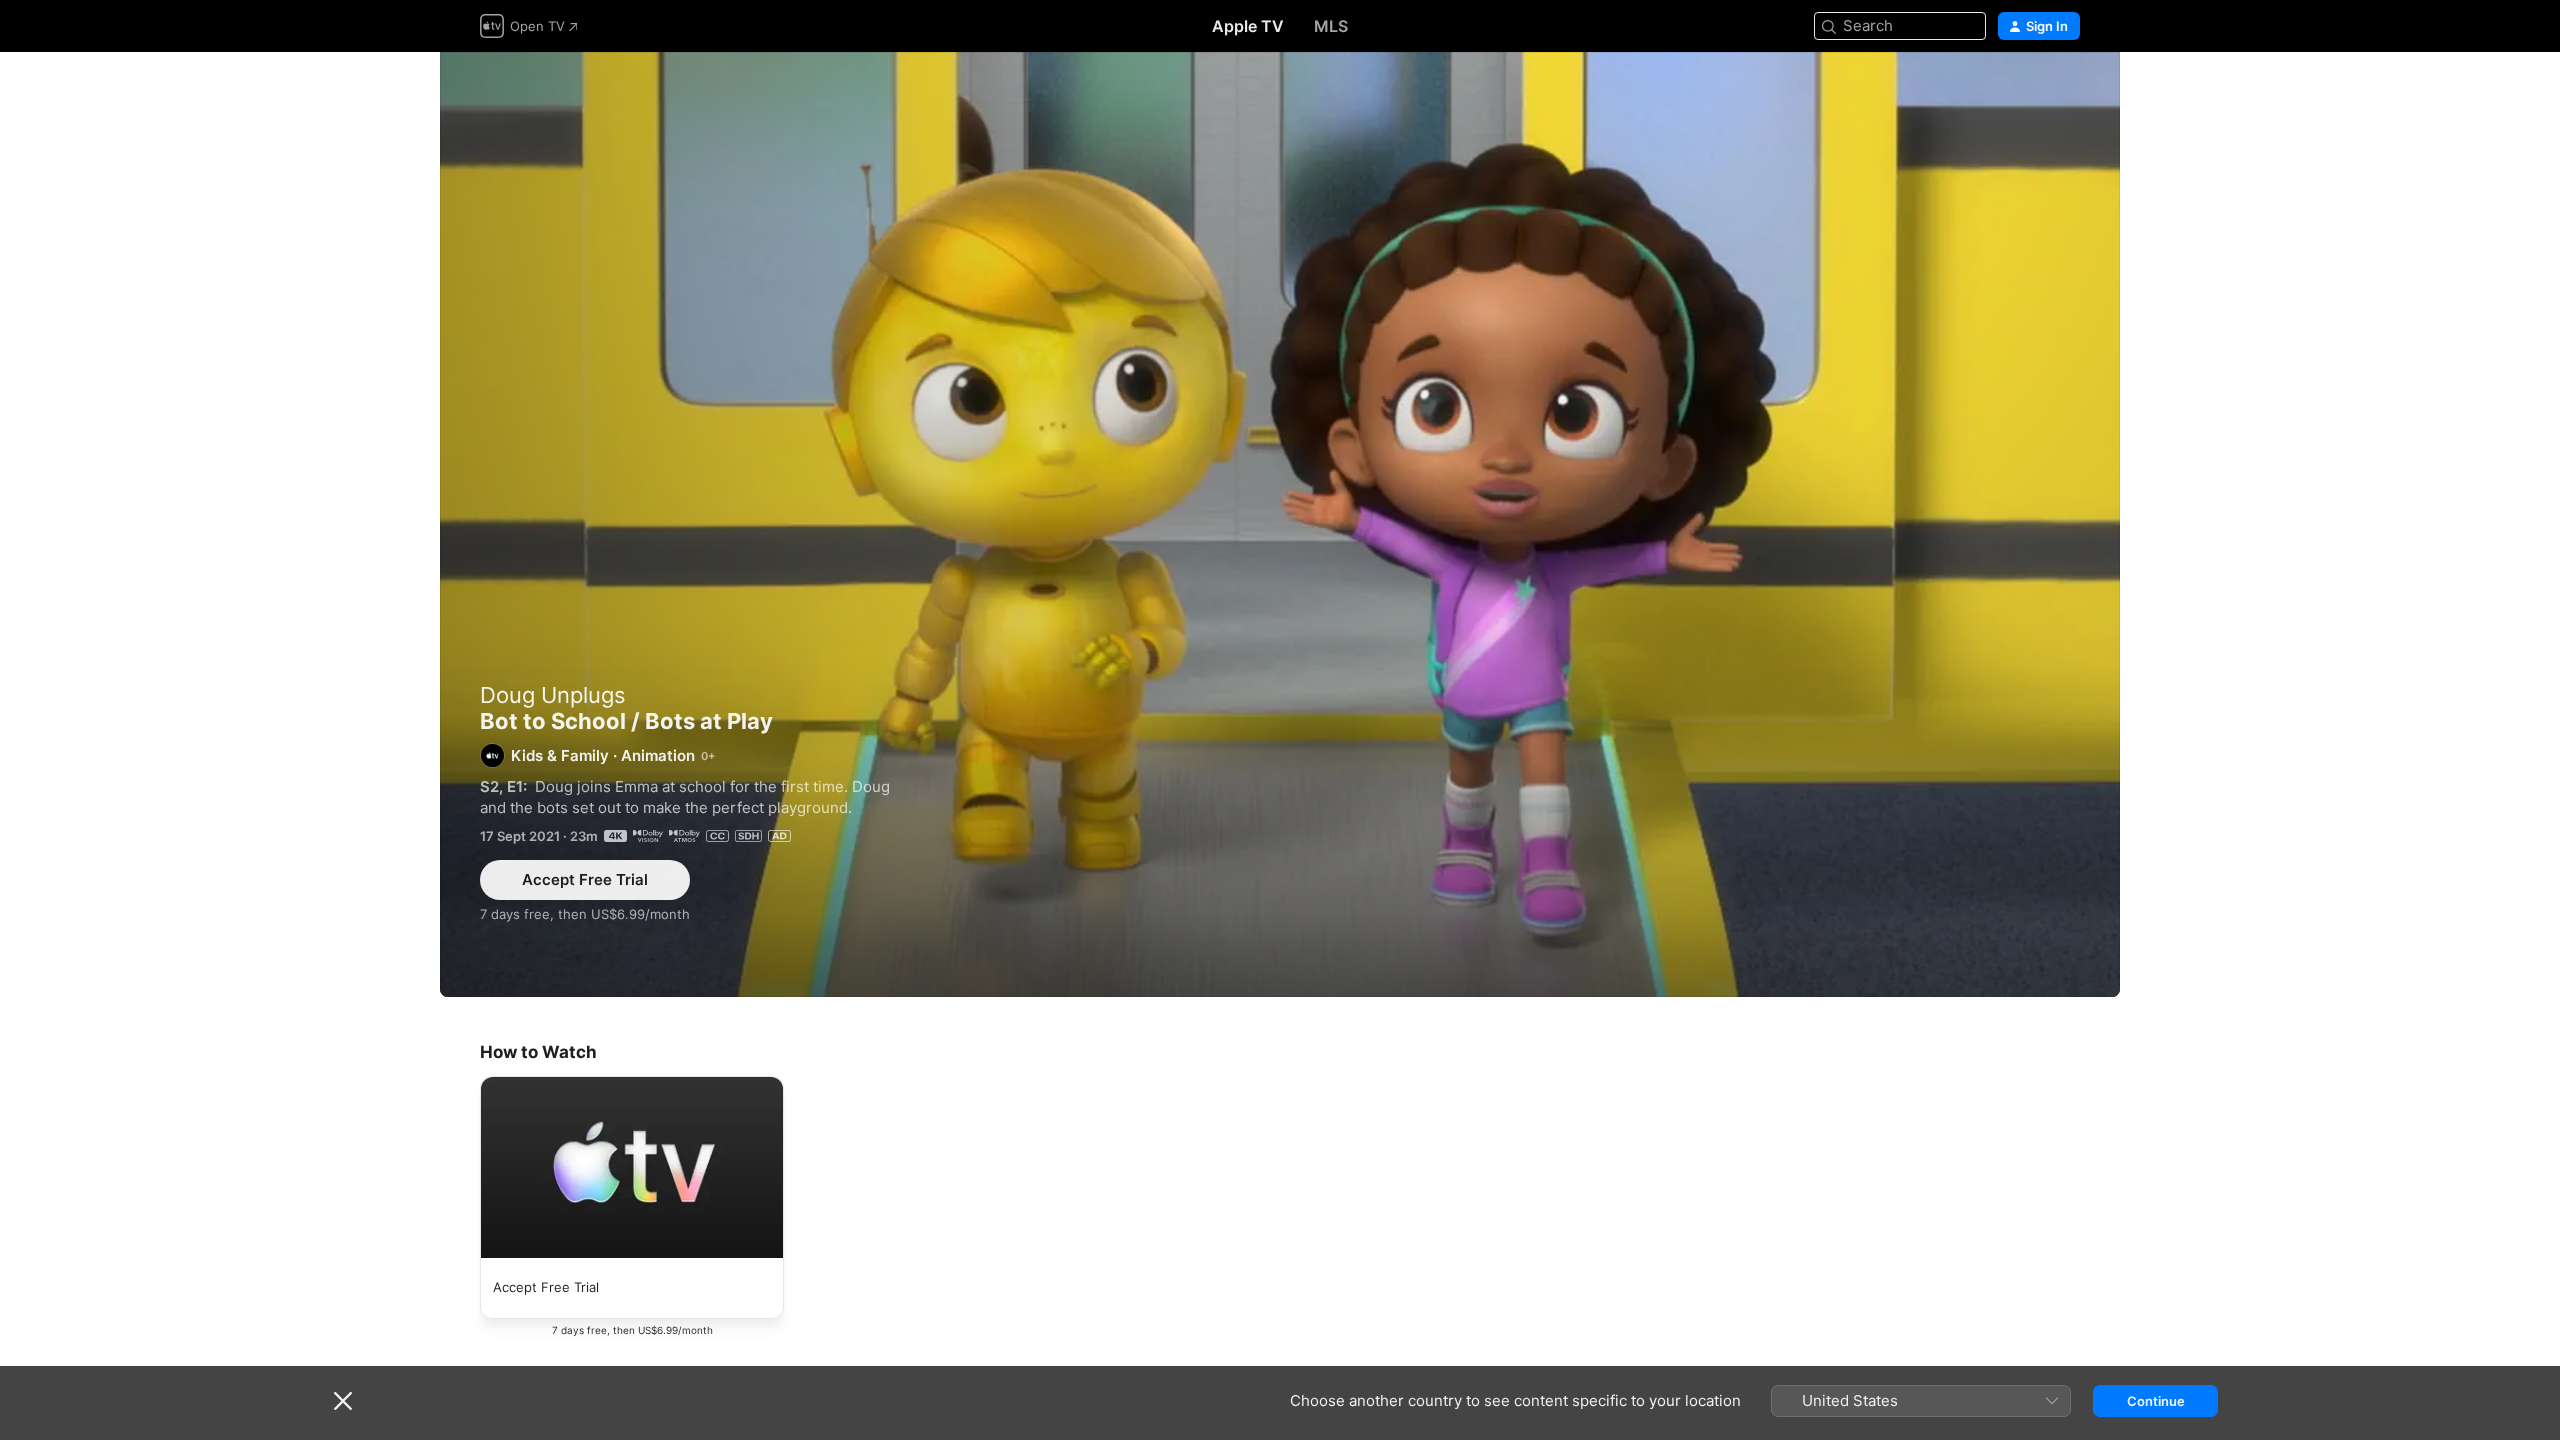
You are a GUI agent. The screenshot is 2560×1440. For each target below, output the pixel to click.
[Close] (343, 1401)
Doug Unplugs (553, 695)
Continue (2156, 1401)
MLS (1331, 26)
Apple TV (1248, 26)
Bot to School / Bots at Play (1280, 524)
